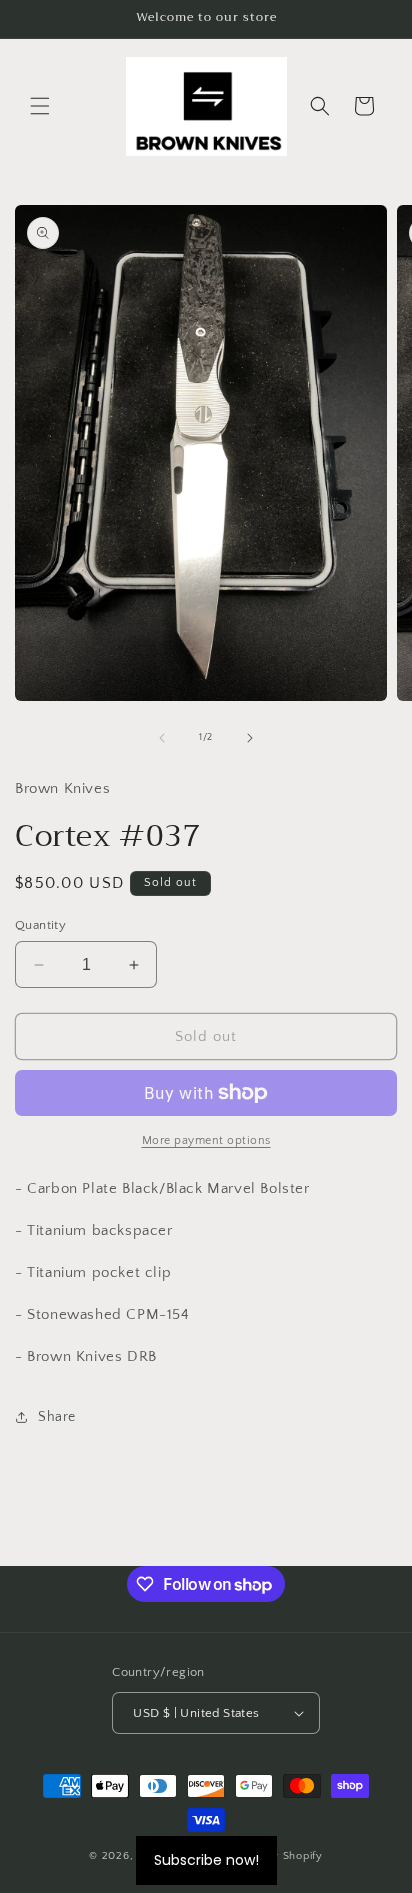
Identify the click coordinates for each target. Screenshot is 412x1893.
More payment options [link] (206, 1140)
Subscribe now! (206, 1860)
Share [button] (57, 1417)
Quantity (40, 925)
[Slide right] (250, 738)
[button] (40, 106)
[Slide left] (162, 738)
